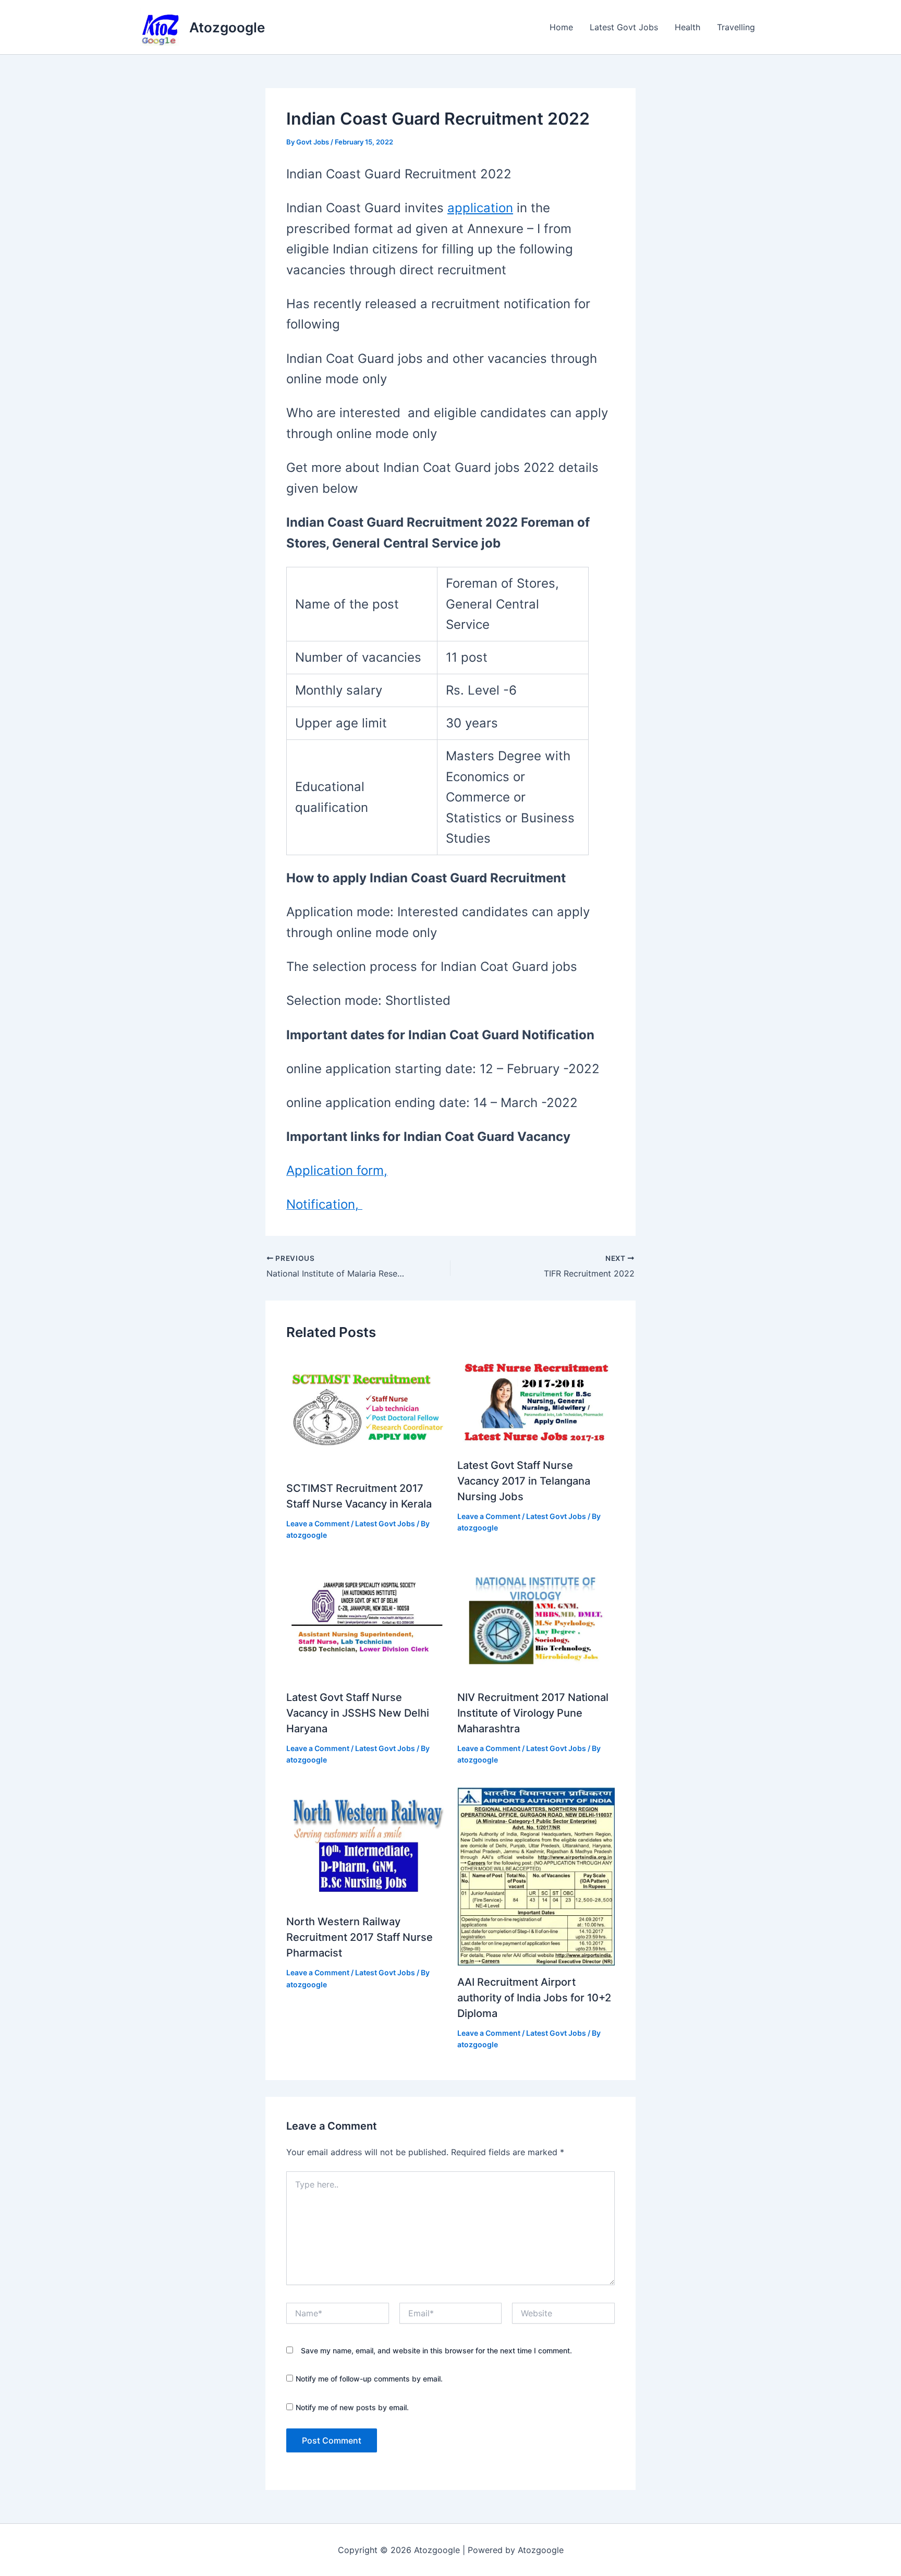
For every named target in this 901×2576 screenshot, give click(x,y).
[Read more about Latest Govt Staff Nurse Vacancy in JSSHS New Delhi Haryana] (365, 1621)
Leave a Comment (318, 1523)
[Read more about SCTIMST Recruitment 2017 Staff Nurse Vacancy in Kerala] (365, 1412)
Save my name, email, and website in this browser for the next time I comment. (436, 2350)
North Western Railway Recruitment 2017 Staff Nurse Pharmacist (360, 1937)
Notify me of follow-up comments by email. (369, 2379)
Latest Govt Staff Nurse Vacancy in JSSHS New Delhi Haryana (358, 1713)
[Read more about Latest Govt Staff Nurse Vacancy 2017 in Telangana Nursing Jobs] (536, 1401)
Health (687, 27)
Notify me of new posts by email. (352, 2407)
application (480, 208)
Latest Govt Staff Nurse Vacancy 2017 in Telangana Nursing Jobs (524, 1481)
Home (561, 27)
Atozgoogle (227, 27)
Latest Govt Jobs (624, 27)
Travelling (736, 27)
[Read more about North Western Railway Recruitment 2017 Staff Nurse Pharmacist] (365, 1845)
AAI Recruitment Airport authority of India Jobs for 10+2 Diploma (534, 1998)
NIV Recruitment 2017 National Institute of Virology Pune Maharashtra (533, 1713)
